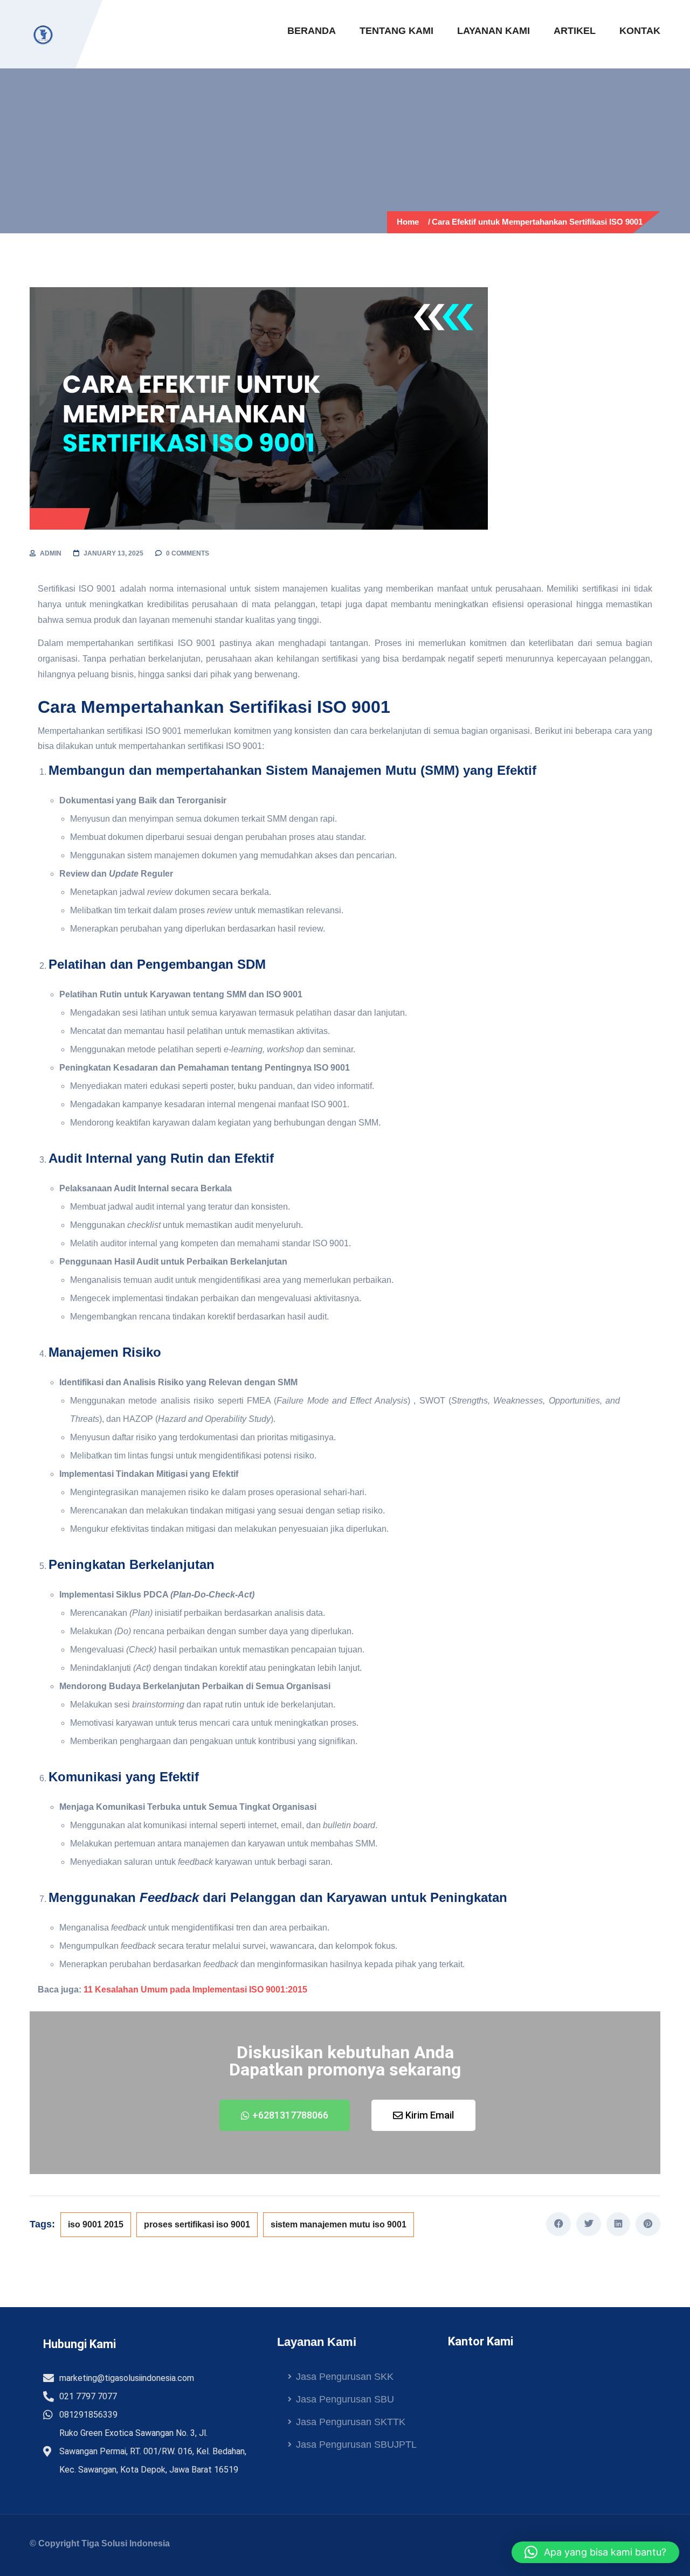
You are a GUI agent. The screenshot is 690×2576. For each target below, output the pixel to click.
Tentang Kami (396, 31)
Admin (51, 553)
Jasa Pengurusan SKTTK (351, 2422)
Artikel (575, 31)
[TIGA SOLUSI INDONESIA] (43, 34)
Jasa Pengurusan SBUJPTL (356, 2445)
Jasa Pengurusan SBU (345, 2399)
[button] (595, 2552)
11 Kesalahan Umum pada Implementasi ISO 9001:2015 (195, 1990)
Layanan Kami (494, 31)
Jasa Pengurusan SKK (345, 2377)
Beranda (312, 31)
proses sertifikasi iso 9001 (197, 2224)
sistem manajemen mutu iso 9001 (339, 2224)
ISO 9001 (60, 519)
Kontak (640, 31)
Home (410, 222)
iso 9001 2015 (96, 2224)
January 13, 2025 (113, 553)
